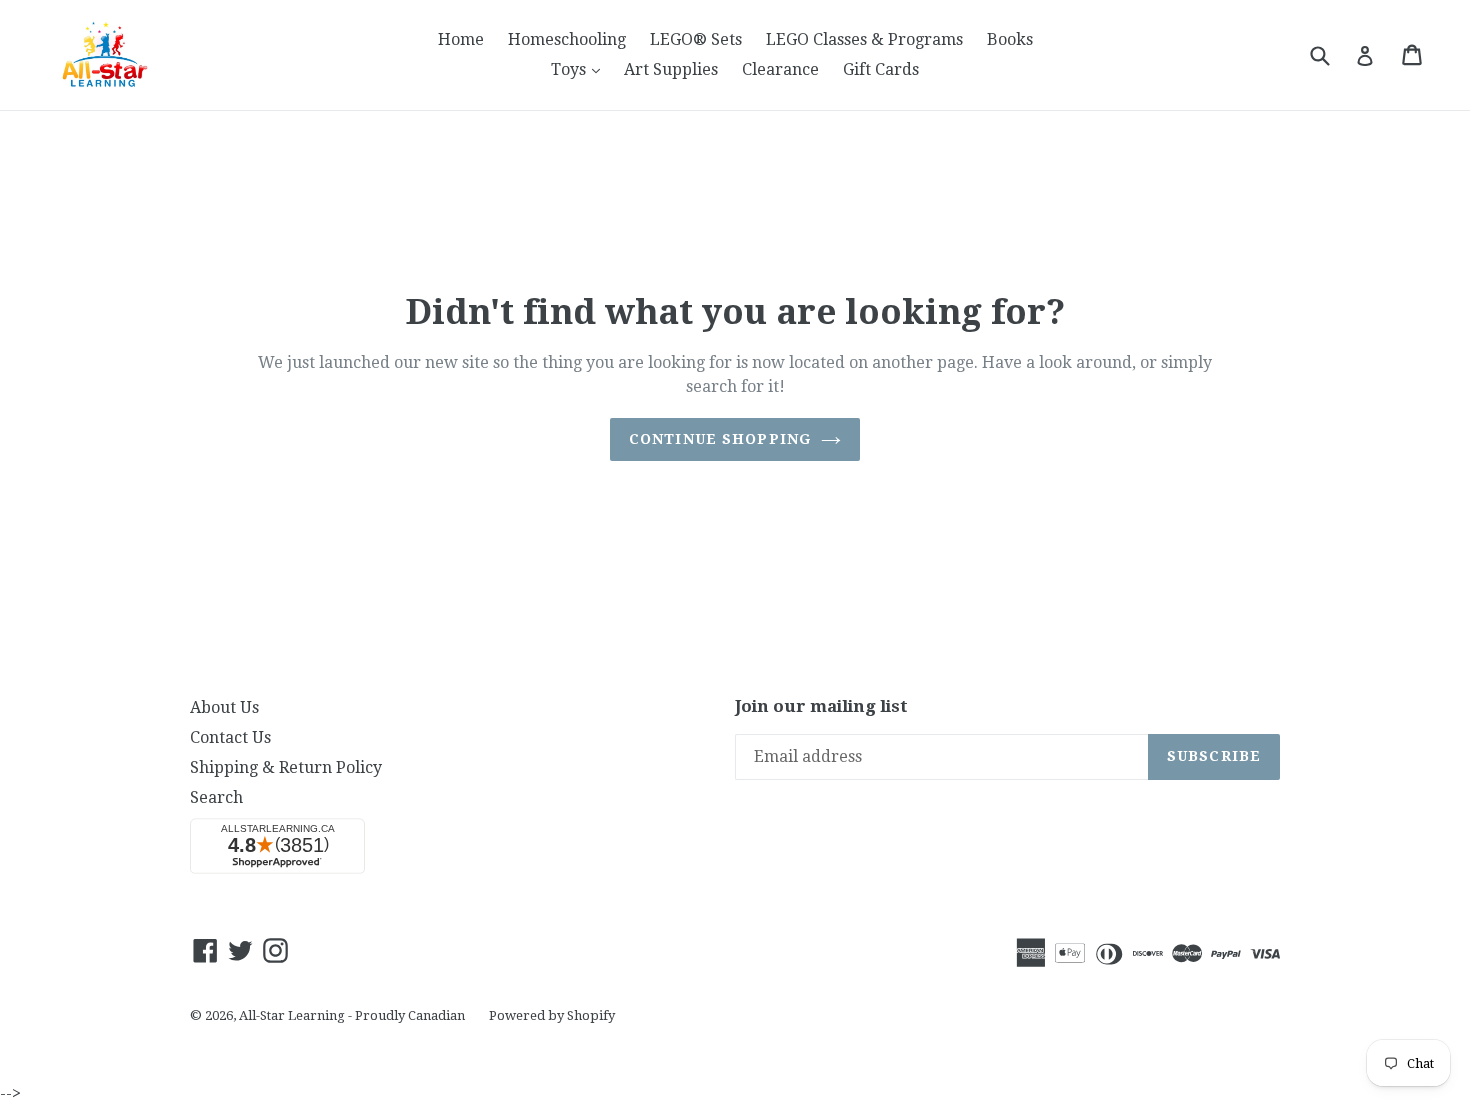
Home (461, 39)
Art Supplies (671, 69)
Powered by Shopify (552, 1015)
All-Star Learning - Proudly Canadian (352, 1015)
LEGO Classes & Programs (864, 39)
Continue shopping (720, 439)
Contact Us (230, 737)
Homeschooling (567, 39)
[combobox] (1332, 54)
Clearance (780, 69)
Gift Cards (881, 69)
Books (1010, 39)
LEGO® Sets (696, 39)
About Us (224, 707)
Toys (580, 69)
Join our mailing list (821, 706)
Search (216, 797)
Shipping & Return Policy (286, 767)
